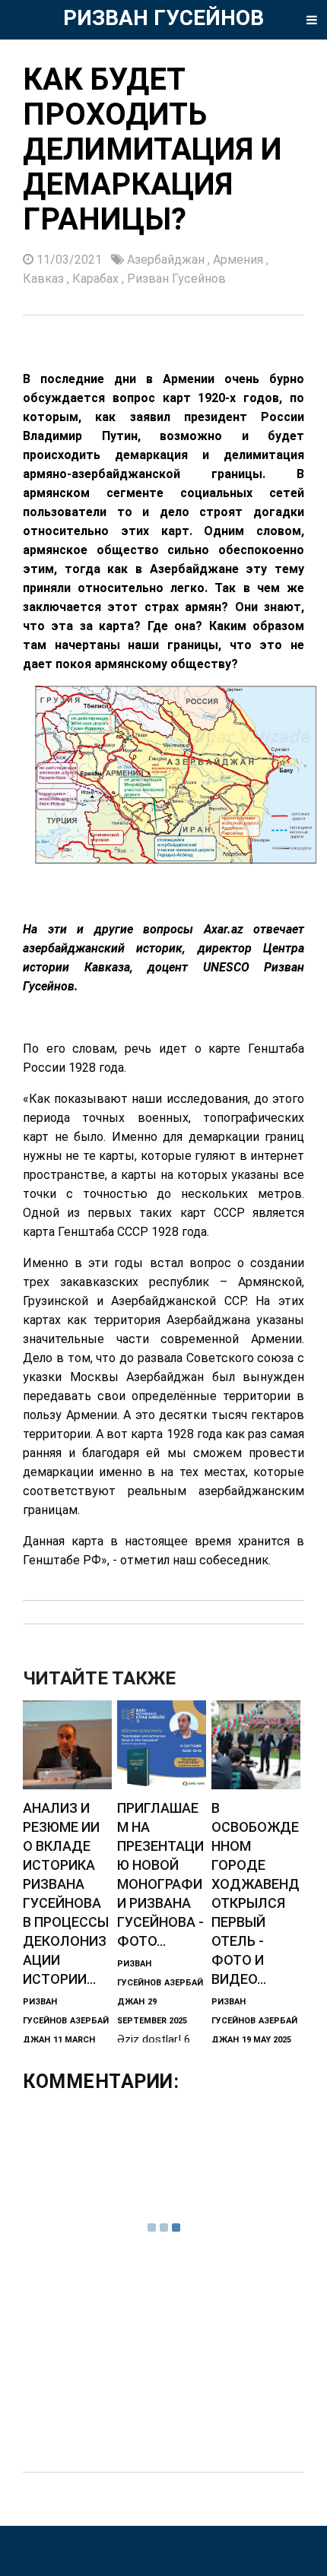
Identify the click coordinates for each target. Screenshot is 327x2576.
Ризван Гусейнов (176, 279)
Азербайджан (167, 260)
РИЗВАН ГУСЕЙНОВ (163, 18)
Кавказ (45, 279)
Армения (240, 260)
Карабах (97, 279)
